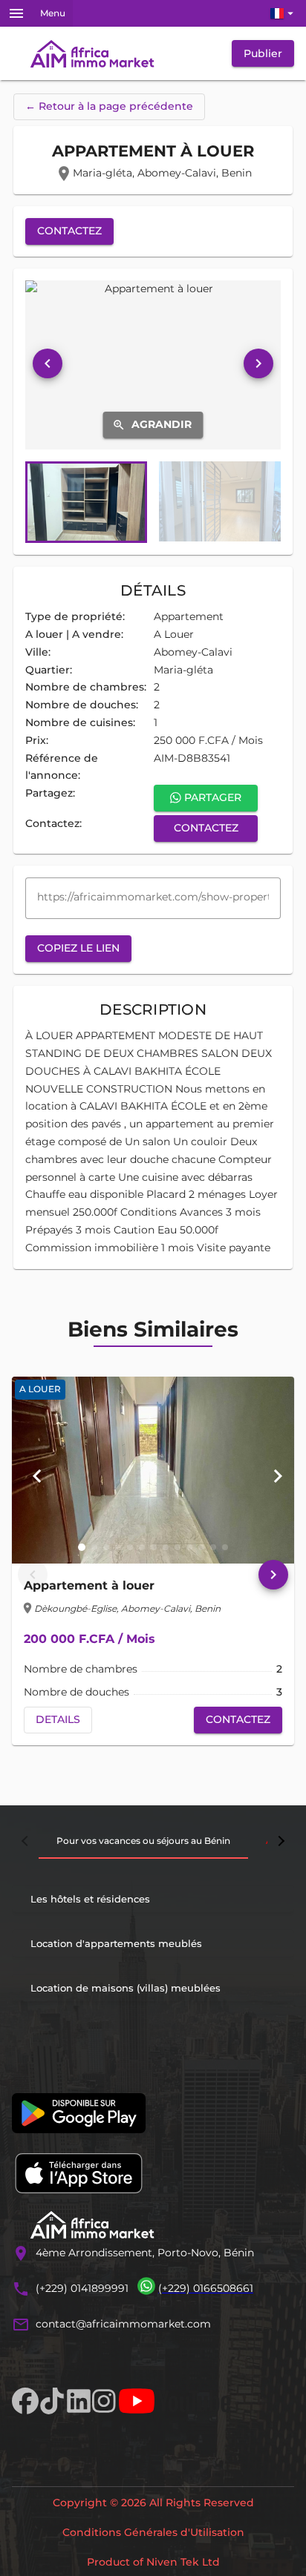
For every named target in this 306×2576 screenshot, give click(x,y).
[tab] (143, 1841)
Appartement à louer (89, 1585)
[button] (82, 1547)
